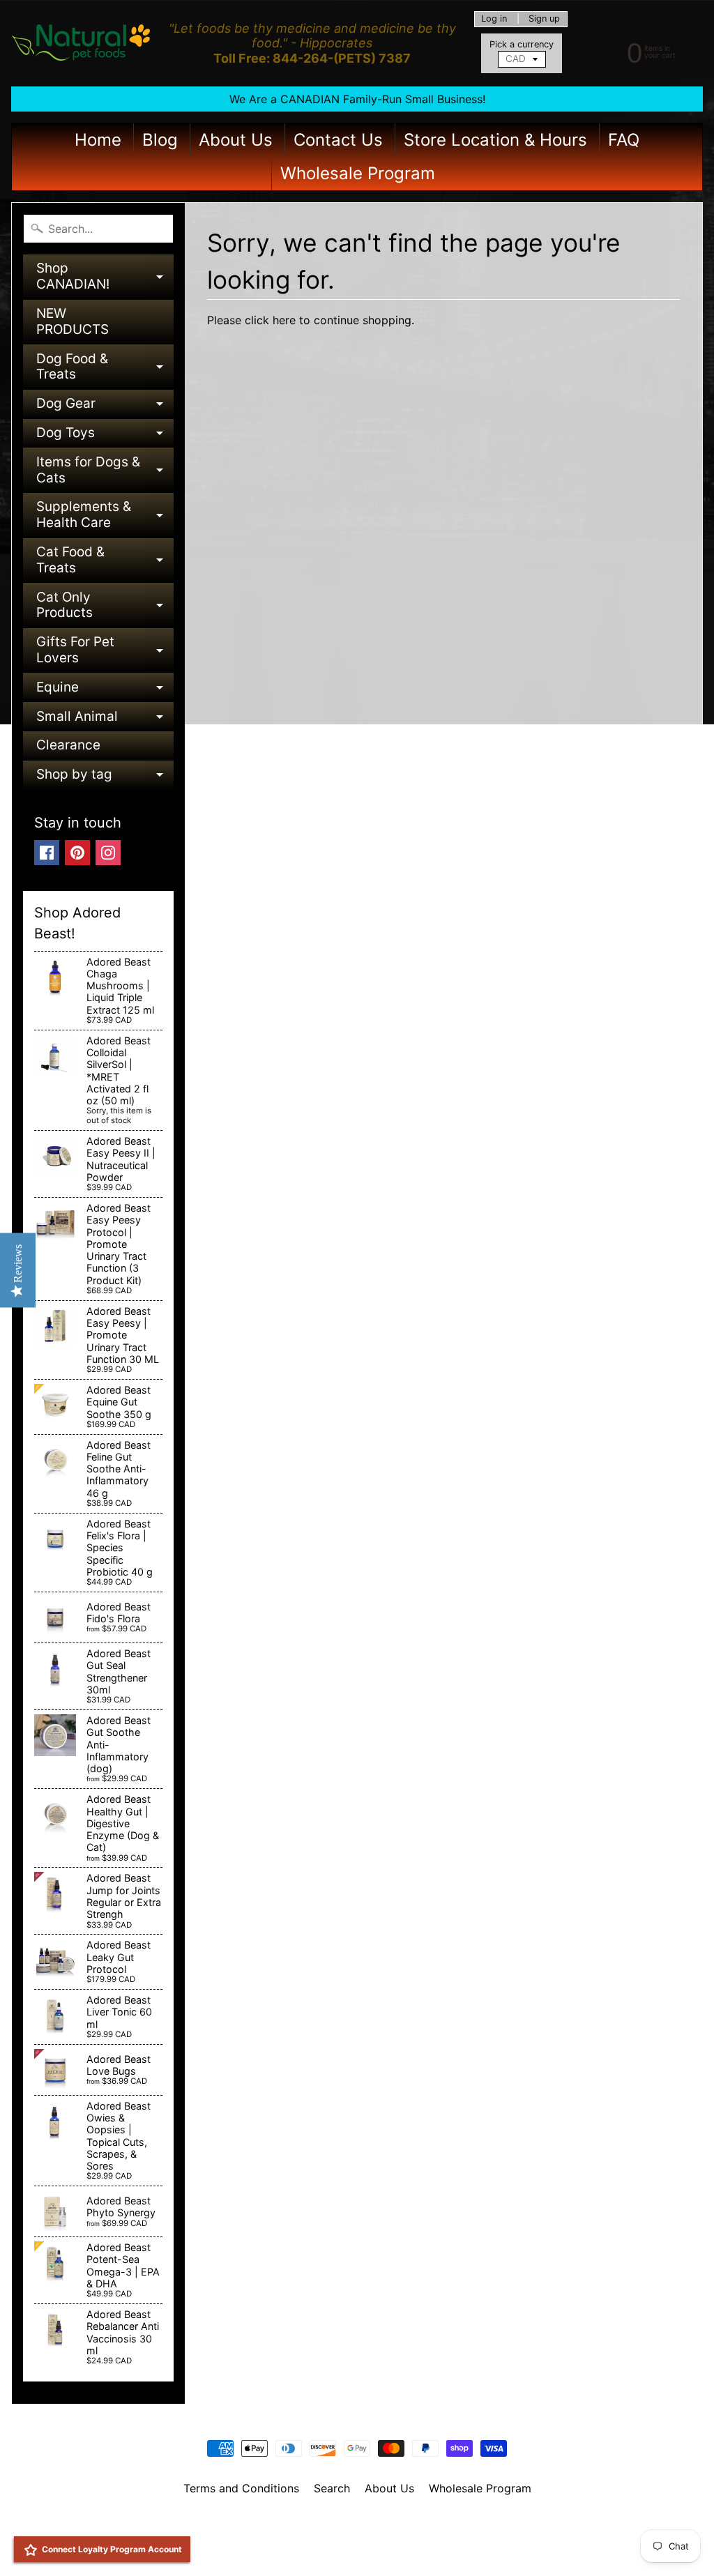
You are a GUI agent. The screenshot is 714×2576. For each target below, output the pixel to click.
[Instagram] (108, 853)
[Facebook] (47, 853)
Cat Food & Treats (105, 561)
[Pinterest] (77, 853)
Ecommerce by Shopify (374, 2548)
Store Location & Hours (495, 140)
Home (98, 140)
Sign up (544, 19)
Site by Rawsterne (357, 2536)
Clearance (68, 745)
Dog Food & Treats (105, 368)
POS (305, 2548)
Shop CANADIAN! (105, 277)
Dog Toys (105, 436)
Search (332, 2488)
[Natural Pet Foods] (81, 43)
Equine (105, 691)
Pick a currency (522, 44)
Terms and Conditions (241, 2488)
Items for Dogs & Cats (105, 471)
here (284, 320)
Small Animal (105, 720)
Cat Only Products (105, 606)
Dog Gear (105, 407)
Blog (160, 140)
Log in (494, 19)
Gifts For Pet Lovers (105, 651)
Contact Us (338, 140)
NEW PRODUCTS (73, 321)
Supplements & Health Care (105, 516)
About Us (236, 140)
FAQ (624, 140)
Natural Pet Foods (352, 2524)
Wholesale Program (358, 173)
